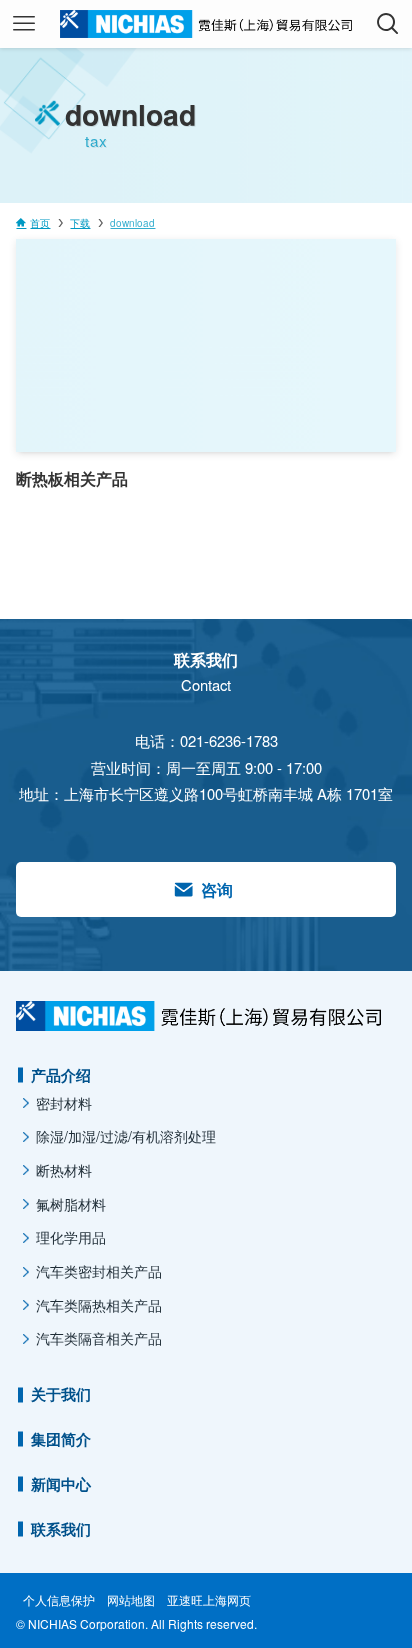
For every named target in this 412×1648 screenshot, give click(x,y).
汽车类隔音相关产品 (99, 1338)
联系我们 (61, 1529)
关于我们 (61, 1394)
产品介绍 (61, 1075)
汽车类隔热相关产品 (99, 1305)
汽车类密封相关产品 (99, 1271)
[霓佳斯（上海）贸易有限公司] (205, 24)
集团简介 (61, 1439)
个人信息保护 (59, 1600)
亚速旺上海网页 (209, 1600)
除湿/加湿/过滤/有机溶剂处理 (126, 1136)
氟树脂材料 (71, 1204)
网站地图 (131, 1600)
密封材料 (64, 1103)
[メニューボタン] (24, 24)
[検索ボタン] (388, 24)
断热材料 (64, 1170)
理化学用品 (71, 1237)
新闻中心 (61, 1484)
